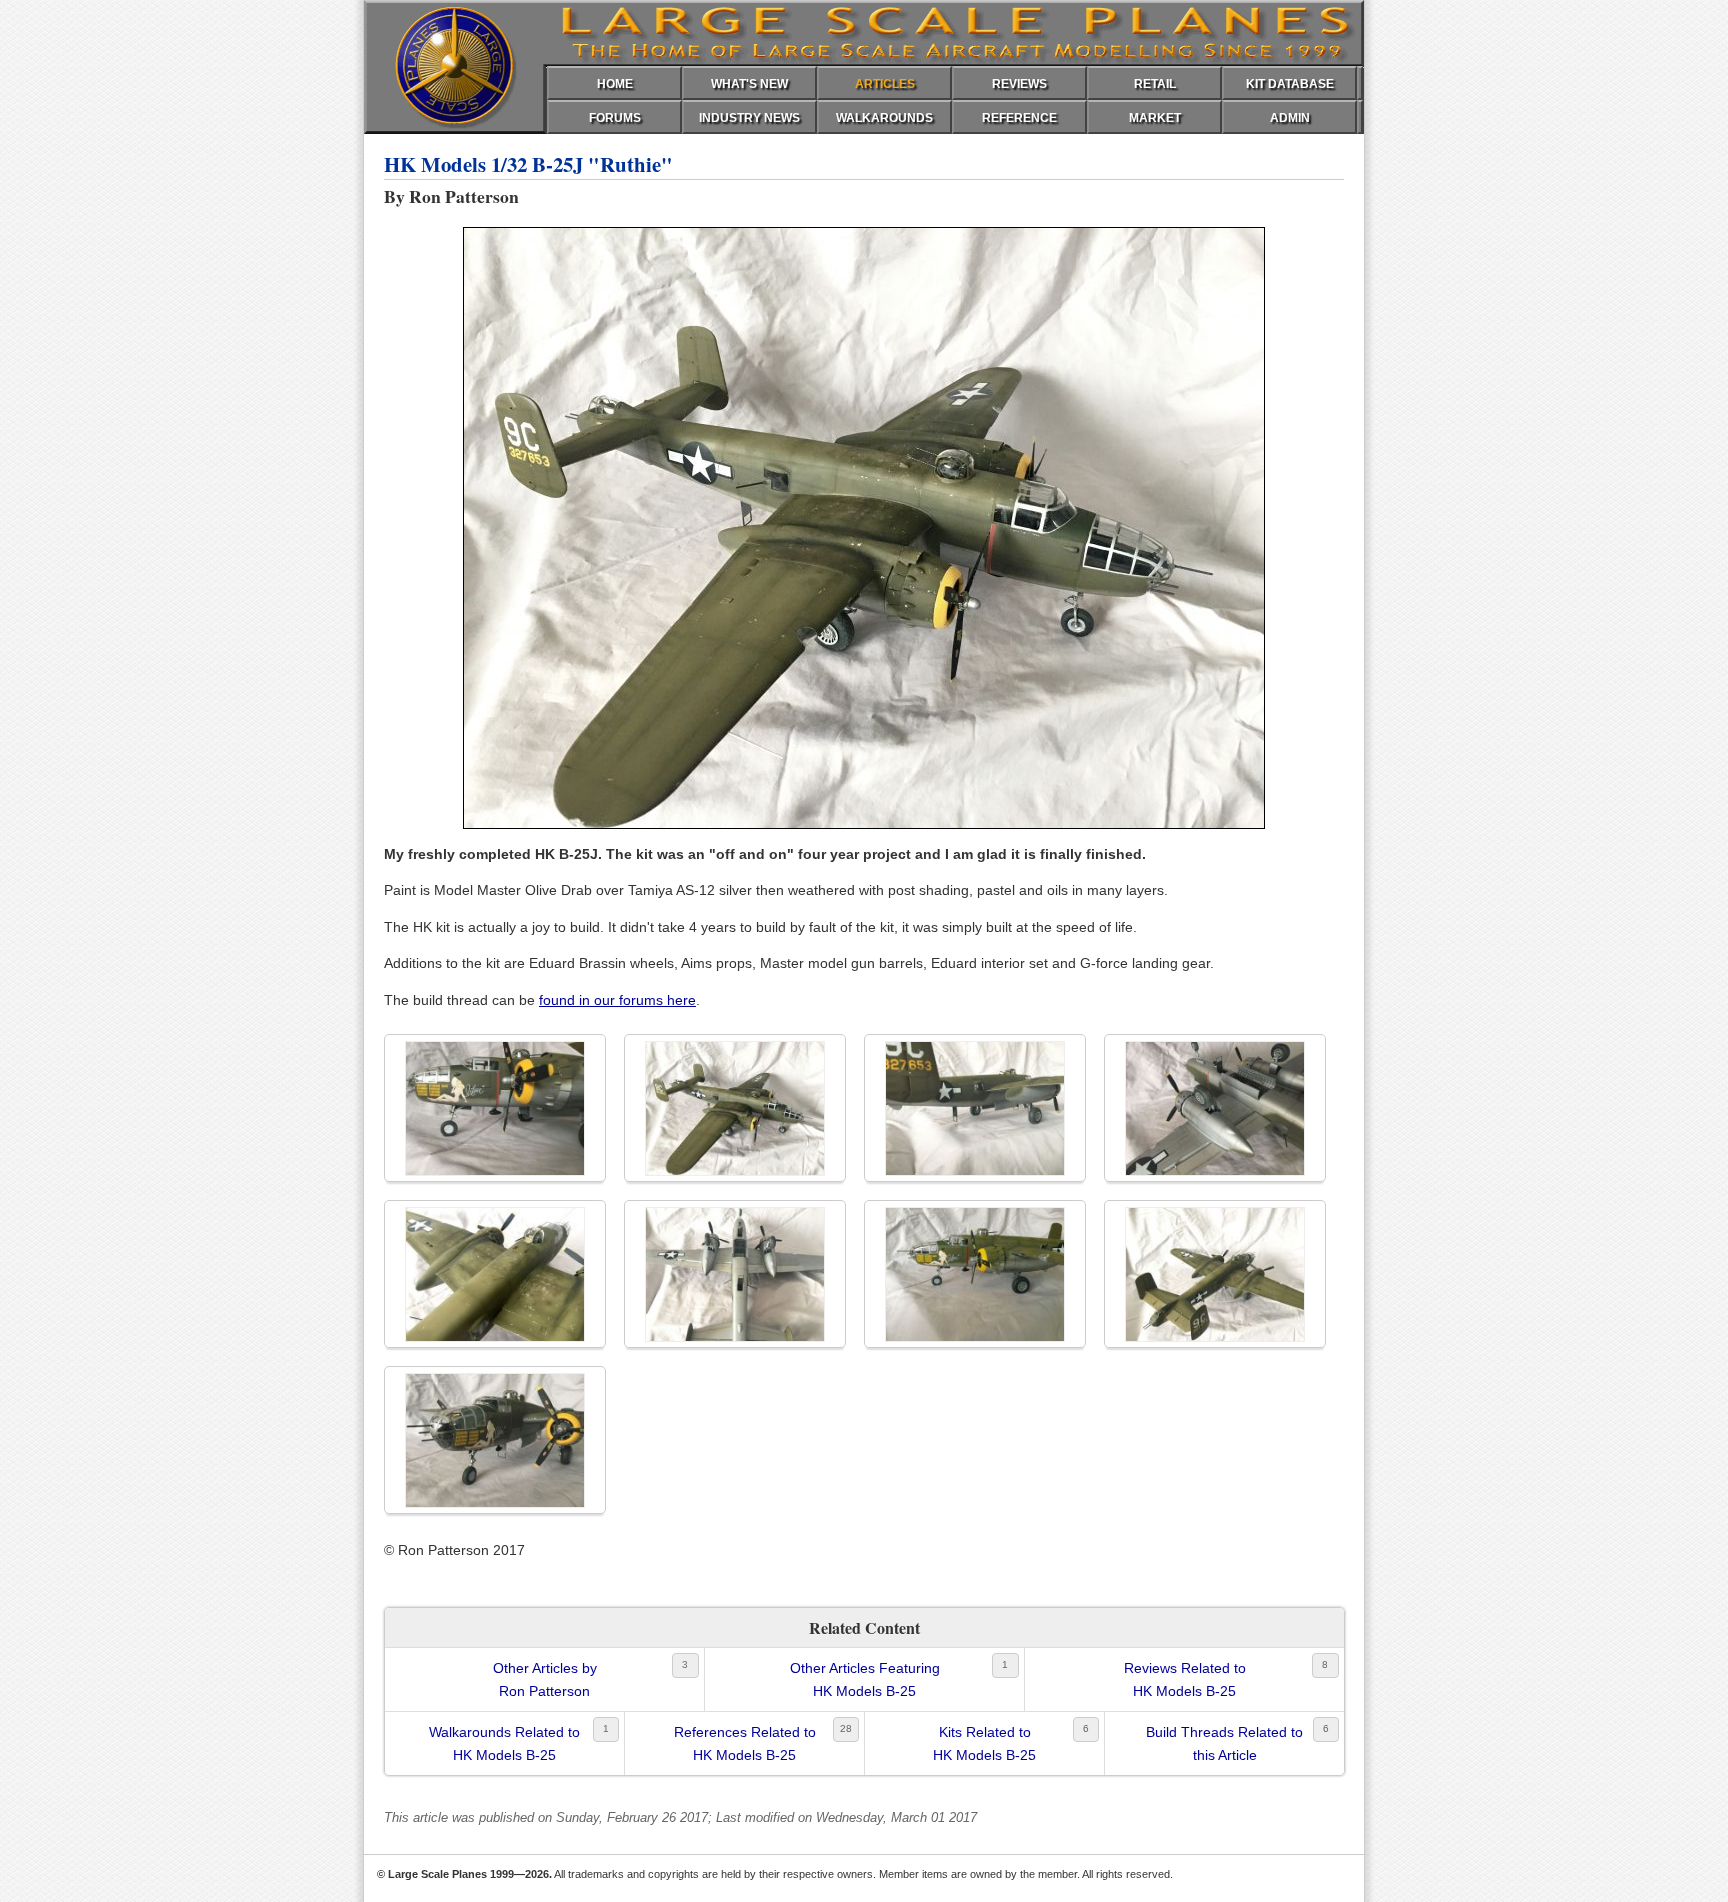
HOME (615, 84)
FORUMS (615, 118)
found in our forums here (617, 1000)
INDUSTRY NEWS (749, 118)
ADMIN (1290, 118)
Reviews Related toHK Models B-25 (1185, 1679)
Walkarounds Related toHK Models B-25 (504, 1743)
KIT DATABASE (1290, 84)
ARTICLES (885, 84)
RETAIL (1155, 84)
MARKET (1155, 118)
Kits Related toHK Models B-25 (984, 1743)
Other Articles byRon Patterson (545, 1679)
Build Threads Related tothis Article (1224, 1743)
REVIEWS (1019, 84)
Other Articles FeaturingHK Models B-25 (865, 1679)
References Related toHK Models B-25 (745, 1743)
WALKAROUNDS (884, 118)
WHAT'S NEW (749, 84)
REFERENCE (1019, 118)
